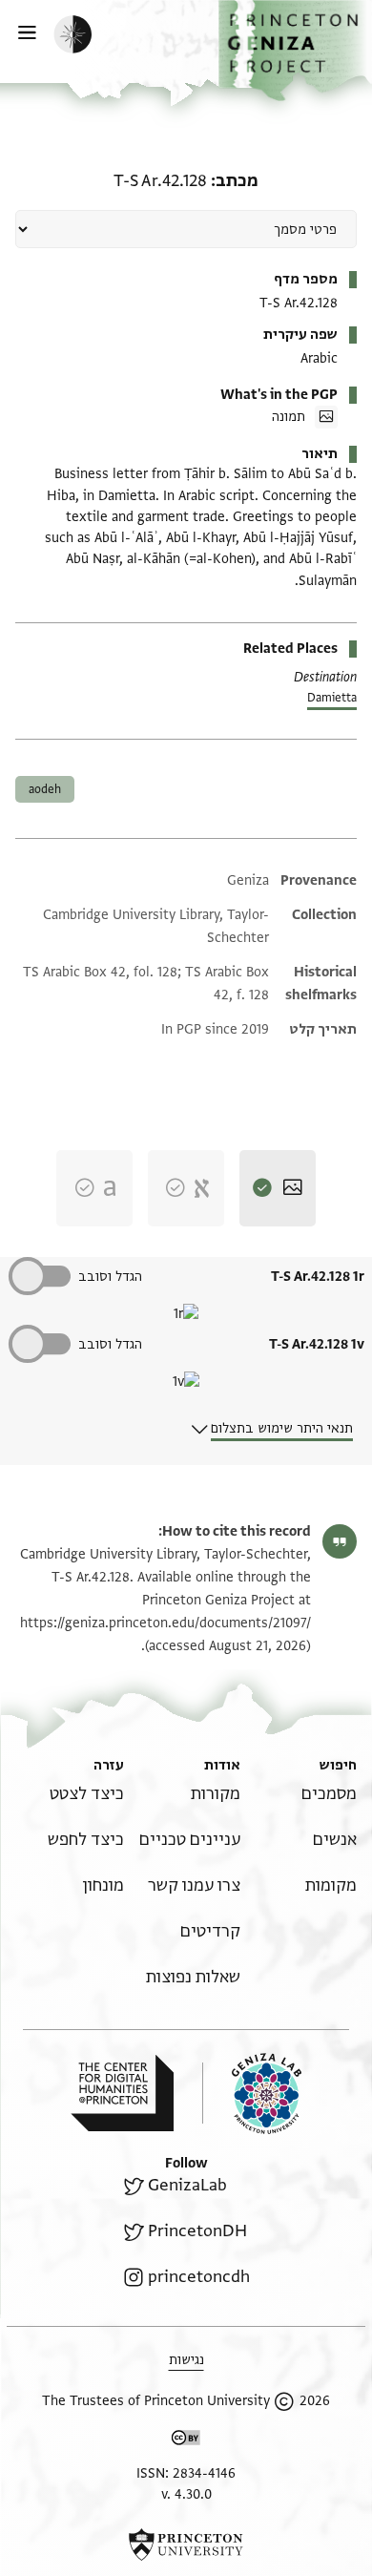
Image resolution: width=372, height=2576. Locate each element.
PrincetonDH (197, 2231)
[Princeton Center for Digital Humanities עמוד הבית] (122, 2093)
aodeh (45, 789)
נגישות (186, 2360)
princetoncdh (199, 2277)
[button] (295, 51)
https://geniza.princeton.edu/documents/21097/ (165, 1623)
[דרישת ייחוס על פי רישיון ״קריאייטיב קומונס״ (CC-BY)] (186, 2441)
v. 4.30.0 (186, 2494)
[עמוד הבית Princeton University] (186, 2545)
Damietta (332, 698)
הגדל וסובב (110, 1277)
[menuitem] (329, 1794)
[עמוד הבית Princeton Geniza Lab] (252, 2094)
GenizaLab (187, 2185)
